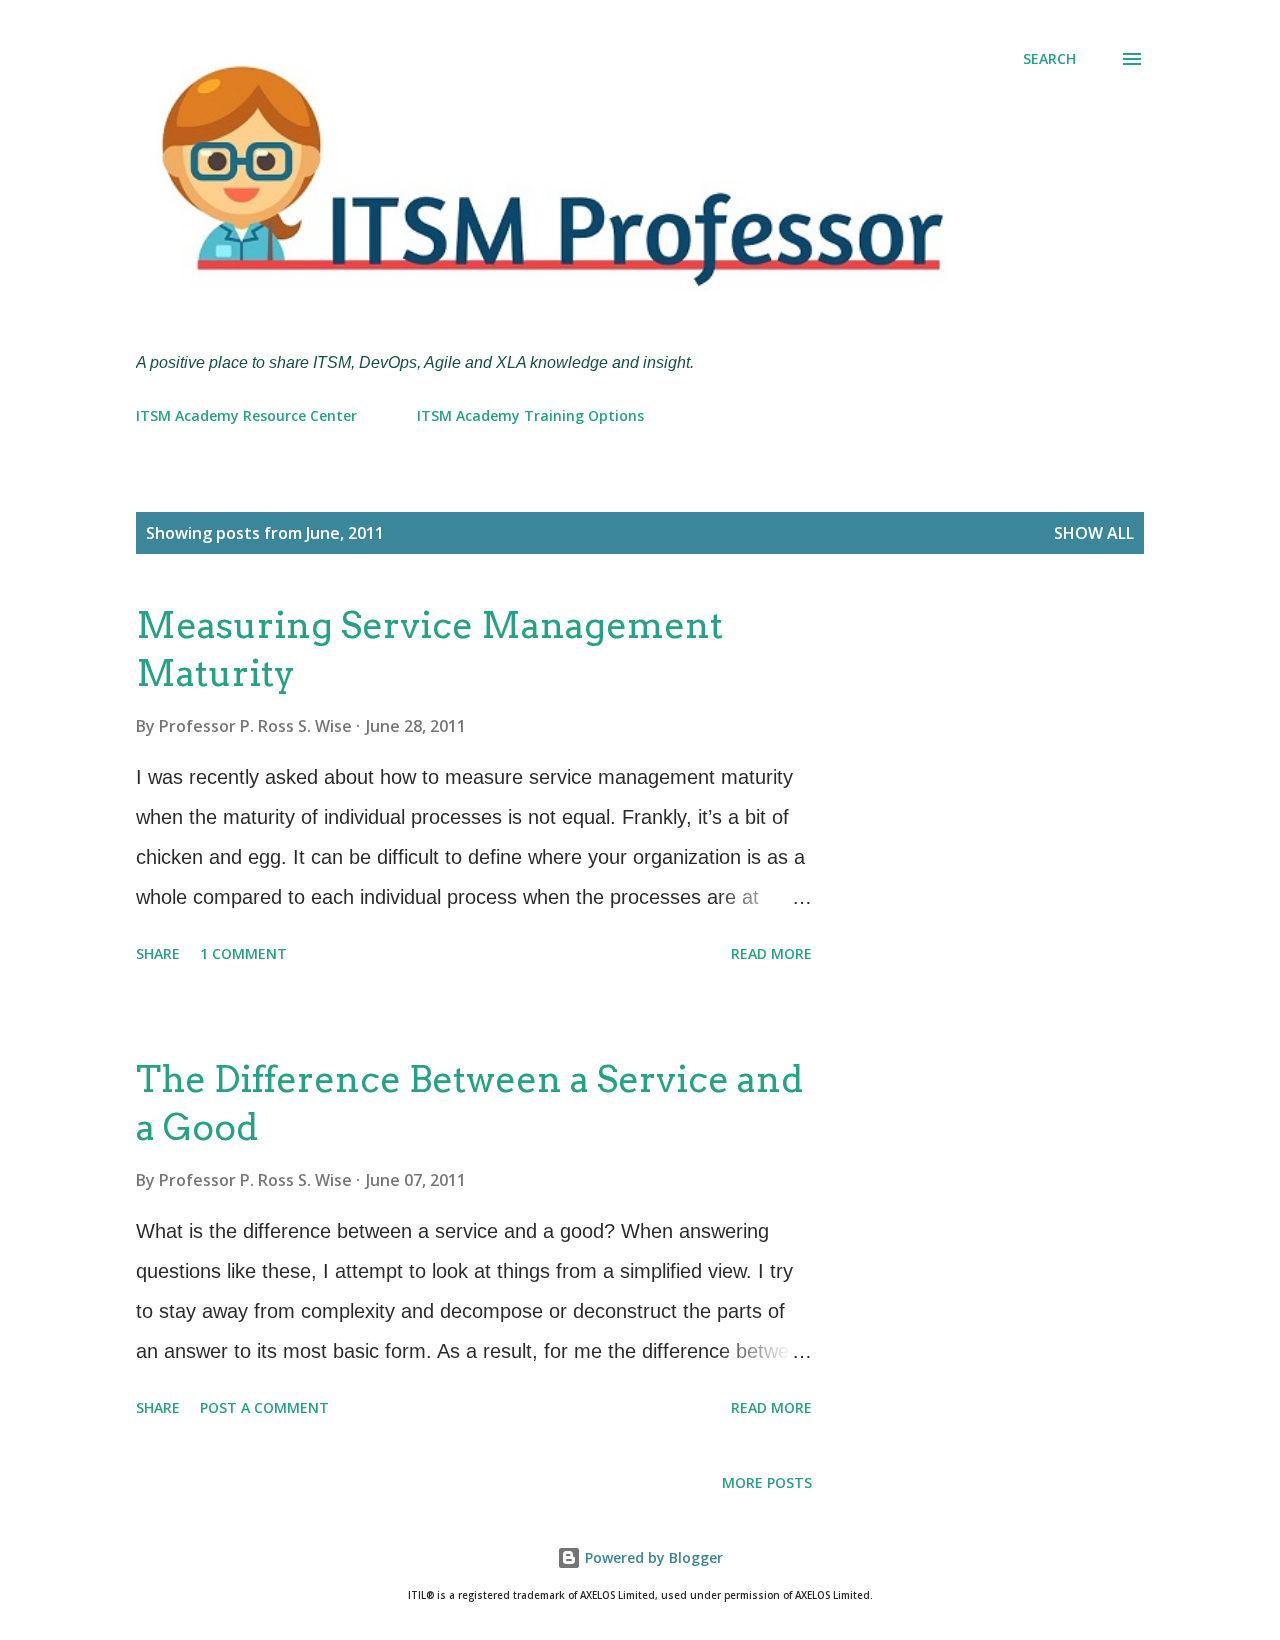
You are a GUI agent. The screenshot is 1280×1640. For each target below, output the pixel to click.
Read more (771, 953)
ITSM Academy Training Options (530, 415)
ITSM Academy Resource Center (246, 415)
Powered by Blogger (652, 1557)
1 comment (243, 953)
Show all (1094, 533)
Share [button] (158, 953)
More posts (767, 1482)
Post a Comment (264, 1407)
